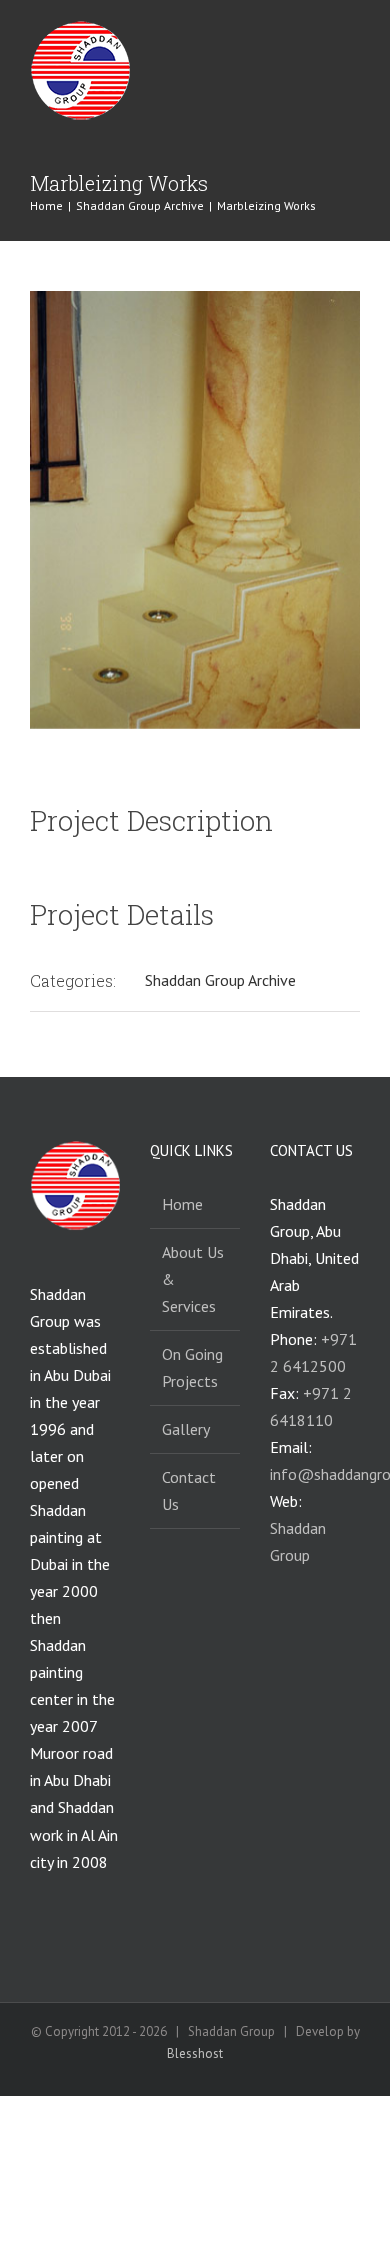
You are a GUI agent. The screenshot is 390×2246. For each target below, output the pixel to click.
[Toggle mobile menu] (352, 38)
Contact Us (189, 1490)
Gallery (186, 1429)
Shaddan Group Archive (220, 980)
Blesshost (195, 2053)
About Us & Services (193, 1279)
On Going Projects (192, 1367)
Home (182, 1204)
